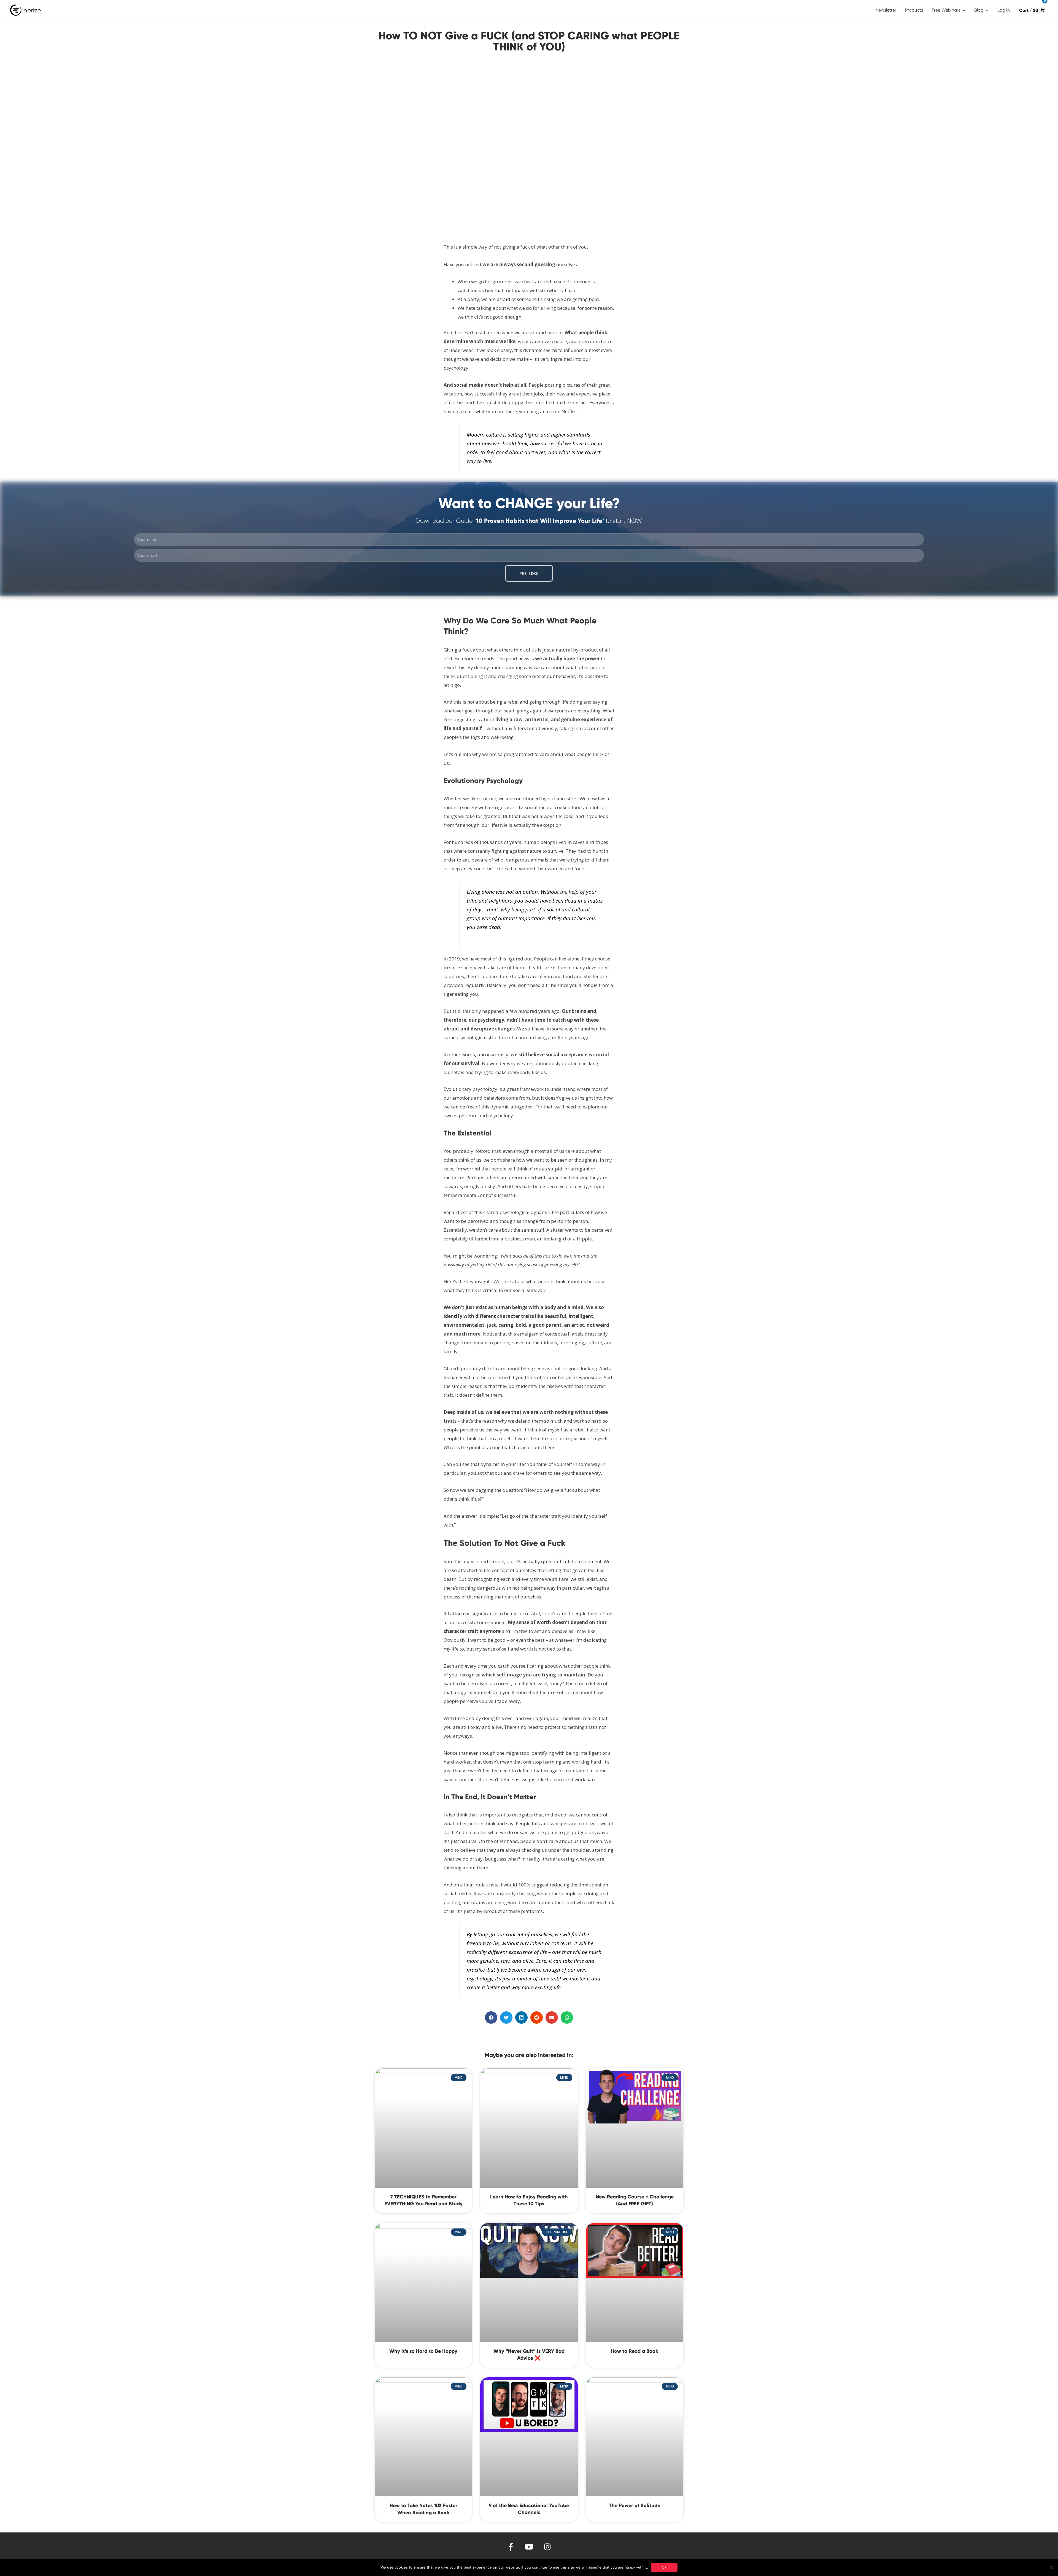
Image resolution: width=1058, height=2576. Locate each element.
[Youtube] (529, 2547)
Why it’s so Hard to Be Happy (423, 2351)
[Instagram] (548, 2547)
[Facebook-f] (511, 2547)
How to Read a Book (635, 2351)
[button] (491, 2018)
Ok (664, 2567)
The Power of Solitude (635, 2505)
